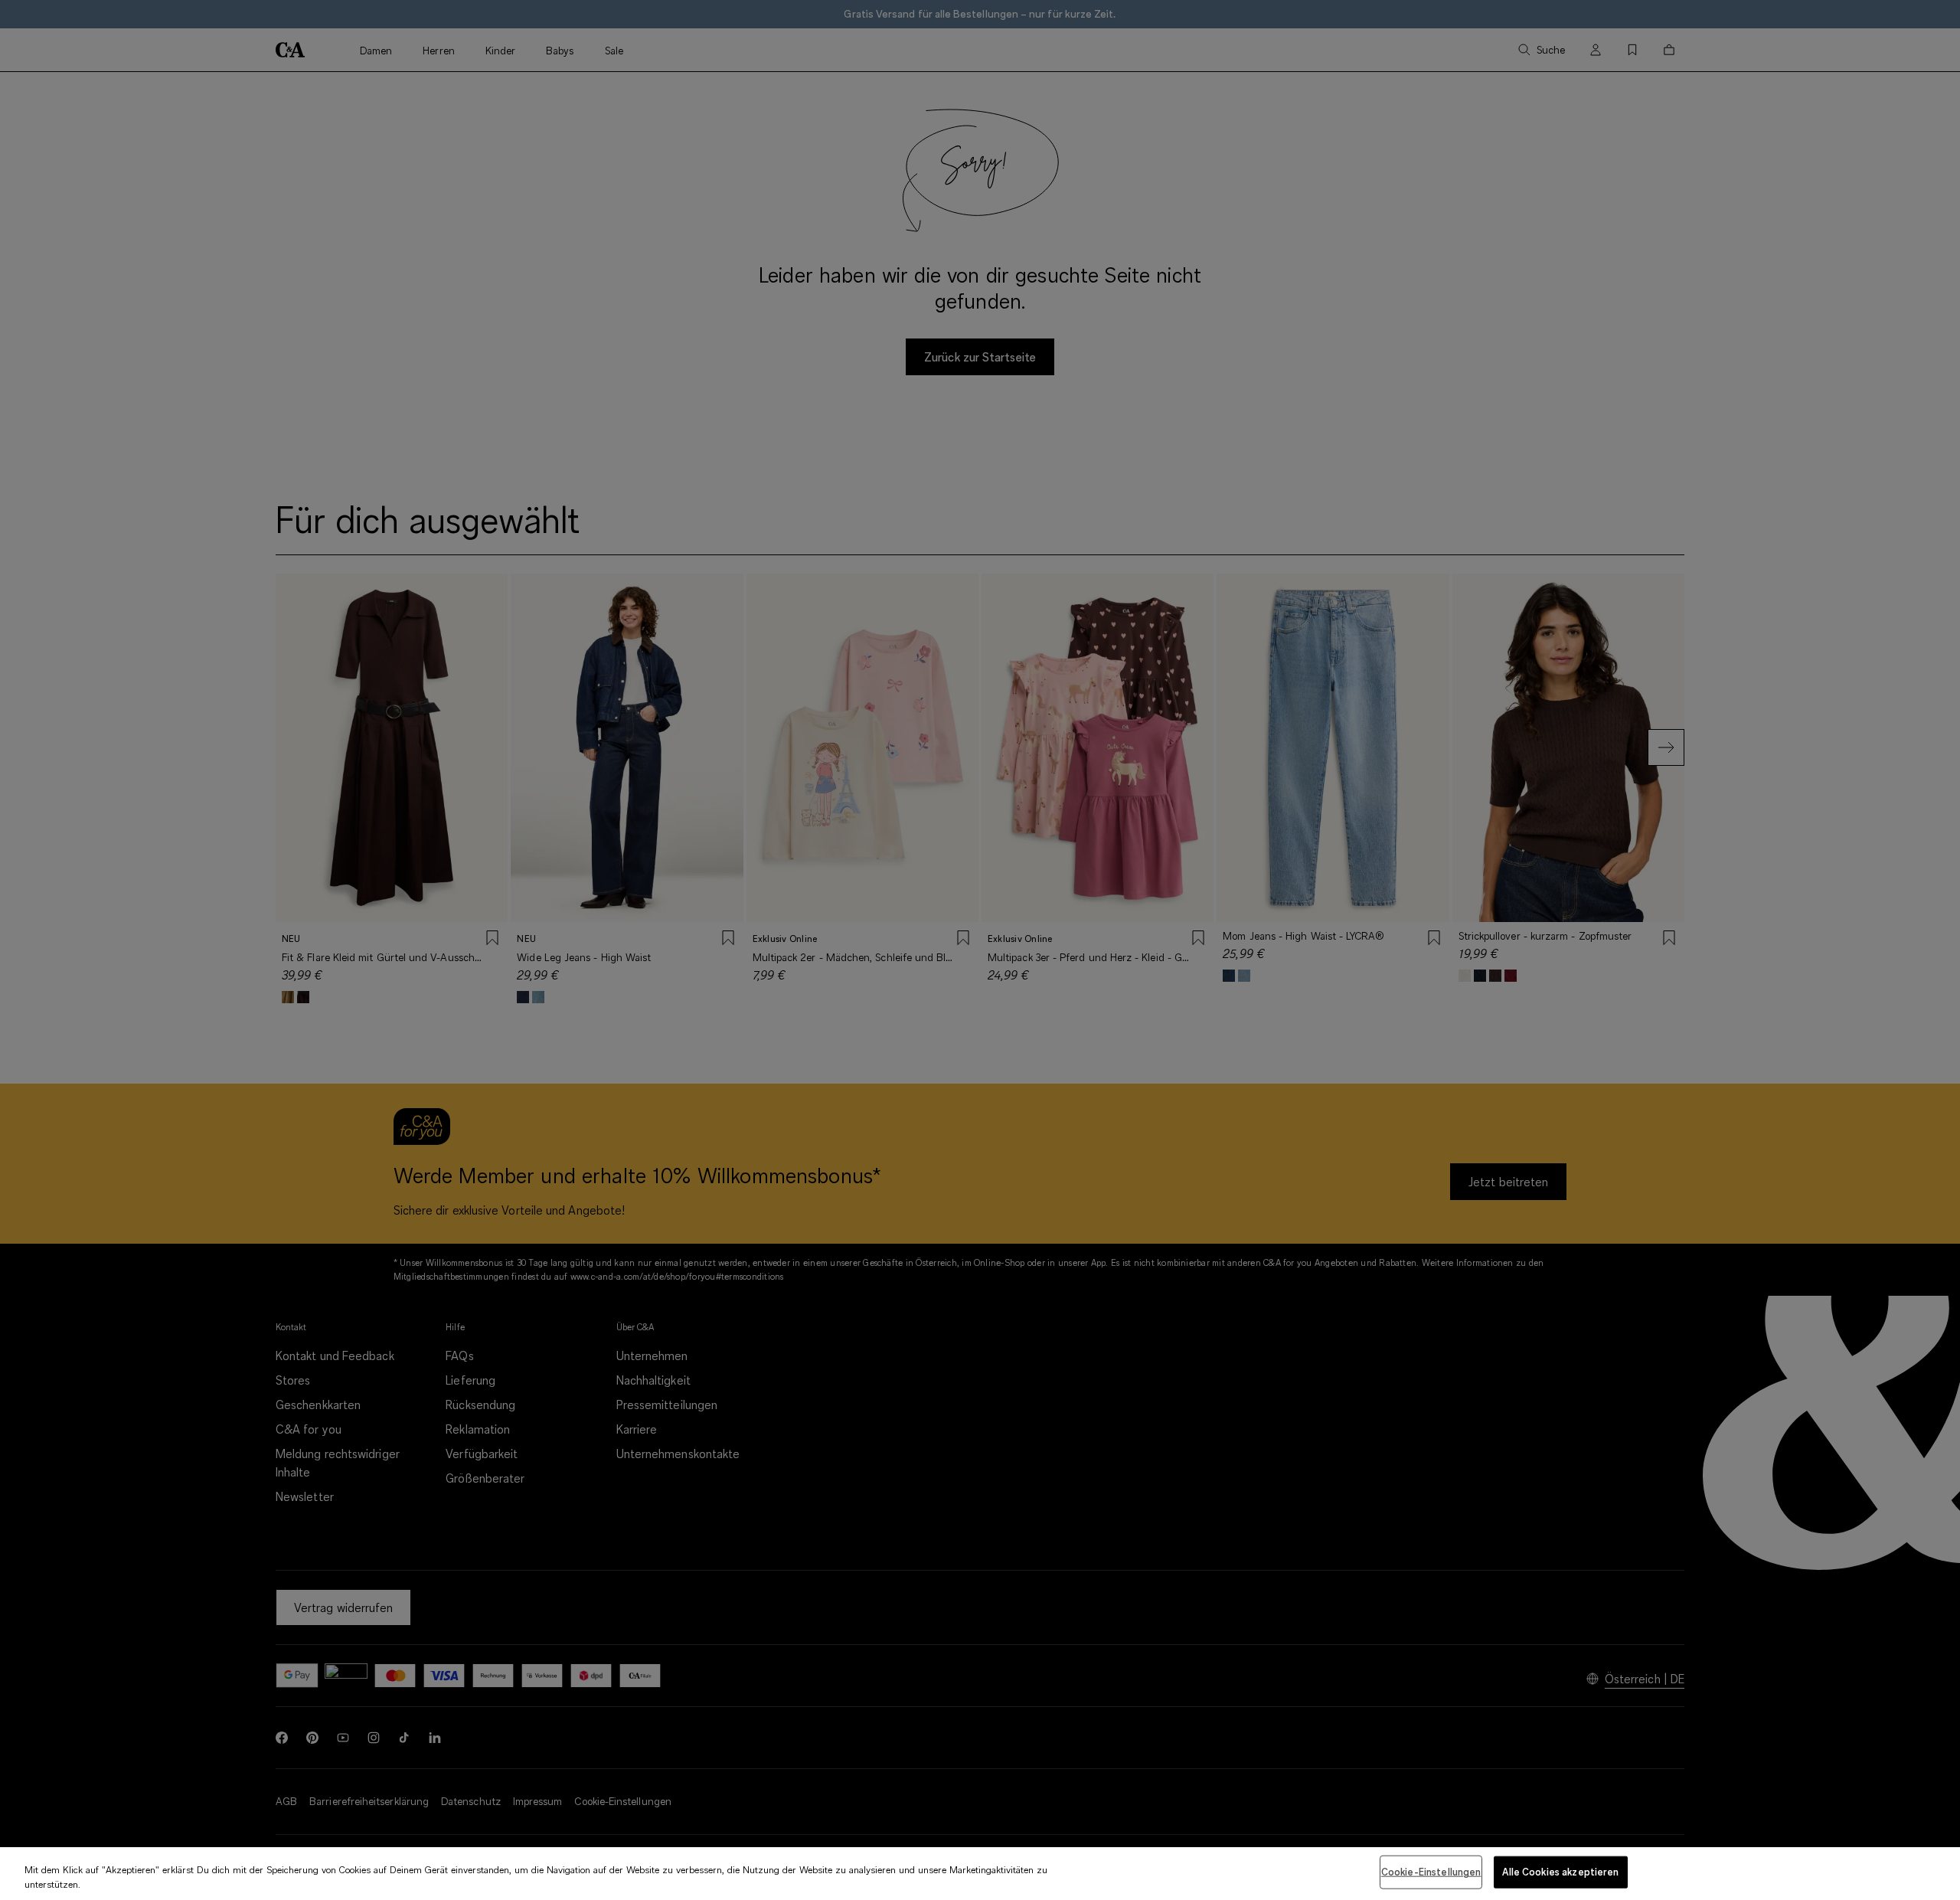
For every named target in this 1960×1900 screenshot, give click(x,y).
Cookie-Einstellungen (1431, 1872)
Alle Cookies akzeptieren (1560, 1872)
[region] (980, 1874)
